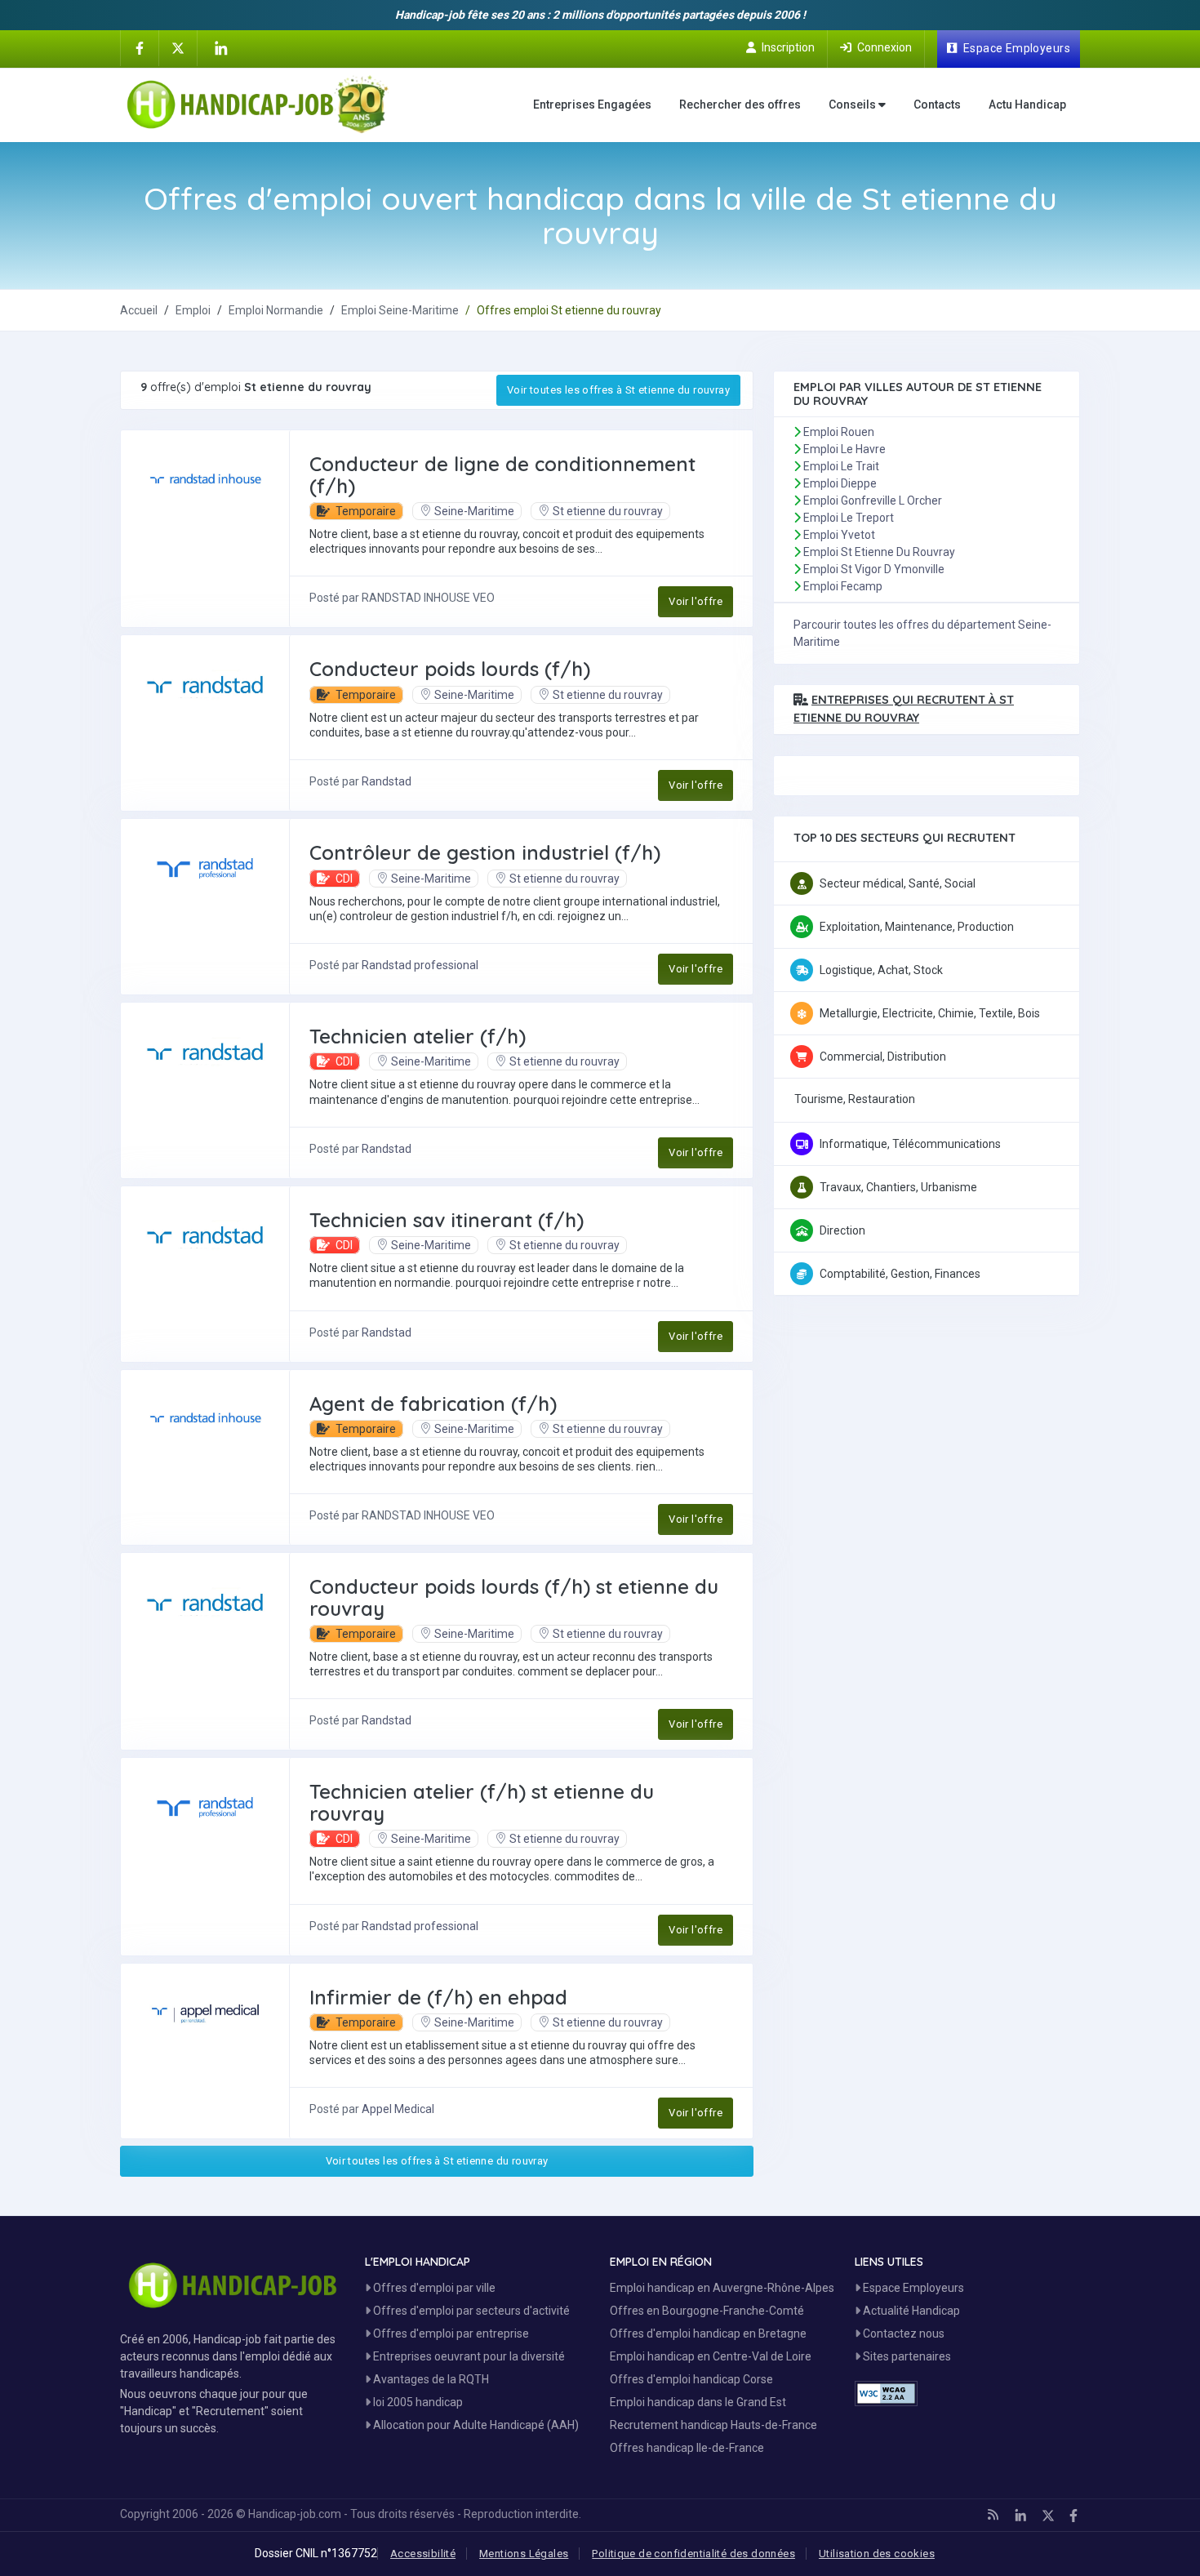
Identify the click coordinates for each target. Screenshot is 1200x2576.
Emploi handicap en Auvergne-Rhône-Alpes (722, 2288)
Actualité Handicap (910, 2311)
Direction (842, 1230)
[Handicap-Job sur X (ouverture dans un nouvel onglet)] (178, 47)
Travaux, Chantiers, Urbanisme (898, 1187)
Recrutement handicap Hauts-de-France (713, 2425)
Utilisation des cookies (877, 2554)
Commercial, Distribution (883, 1057)
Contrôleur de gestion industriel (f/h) (485, 852)
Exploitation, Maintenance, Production (917, 927)
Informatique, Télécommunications (910, 1144)
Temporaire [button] (364, 511)
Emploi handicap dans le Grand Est (698, 2402)
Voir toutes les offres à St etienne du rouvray (618, 390)
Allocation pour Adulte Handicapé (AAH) (475, 2425)
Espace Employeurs (912, 2288)
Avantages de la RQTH (430, 2379)
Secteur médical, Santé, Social (898, 883)
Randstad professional (420, 965)
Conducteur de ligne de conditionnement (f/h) (502, 474)
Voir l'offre (696, 601)
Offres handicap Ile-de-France (687, 2448)
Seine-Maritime (474, 511)
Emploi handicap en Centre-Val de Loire (711, 2356)
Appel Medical (398, 2109)
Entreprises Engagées (592, 105)
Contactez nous (902, 2334)
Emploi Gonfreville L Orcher (873, 501)
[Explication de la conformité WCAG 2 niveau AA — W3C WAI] (886, 2394)
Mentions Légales (524, 2554)
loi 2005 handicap (417, 2402)
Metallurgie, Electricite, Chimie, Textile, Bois (930, 1013)
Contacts (937, 105)
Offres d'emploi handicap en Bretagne (708, 2334)
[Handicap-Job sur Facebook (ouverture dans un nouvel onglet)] (140, 47)
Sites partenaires (906, 2356)
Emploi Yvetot (839, 535)
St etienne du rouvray (608, 511)
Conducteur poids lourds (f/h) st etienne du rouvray (514, 1597)
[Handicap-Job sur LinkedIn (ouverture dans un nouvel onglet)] (220, 48)
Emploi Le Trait (841, 466)
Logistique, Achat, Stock (881, 970)
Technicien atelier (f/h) (418, 1036)
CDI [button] (343, 879)
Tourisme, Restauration (855, 1099)
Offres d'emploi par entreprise (450, 2334)
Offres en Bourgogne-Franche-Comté (707, 2311)
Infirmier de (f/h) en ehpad (438, 1997)
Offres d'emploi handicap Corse (691, 2379)
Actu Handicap (1027, 105)
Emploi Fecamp (843, 586)
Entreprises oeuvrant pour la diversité (468, 2356)
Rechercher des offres (740, 105)
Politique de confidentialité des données (693, 2554)
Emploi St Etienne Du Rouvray (879, 552)
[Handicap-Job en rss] (993, 2515)
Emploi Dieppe (840, 483)
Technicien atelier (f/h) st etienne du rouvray (482, 1802)
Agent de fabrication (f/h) (433, 1404)
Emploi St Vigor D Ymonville (874, 569)
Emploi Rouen (839, 432)
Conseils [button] (853, 105)
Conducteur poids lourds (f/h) (450, 669)
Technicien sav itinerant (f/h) (447, 1220)
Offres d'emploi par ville (433, 2288)
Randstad (387, 781)
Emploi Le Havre (844, 449)
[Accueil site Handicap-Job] (258, 105)
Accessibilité (423, 2554)
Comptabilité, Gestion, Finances (900, 1274)
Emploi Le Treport (849, 518)
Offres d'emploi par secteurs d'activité (470, 2311)
